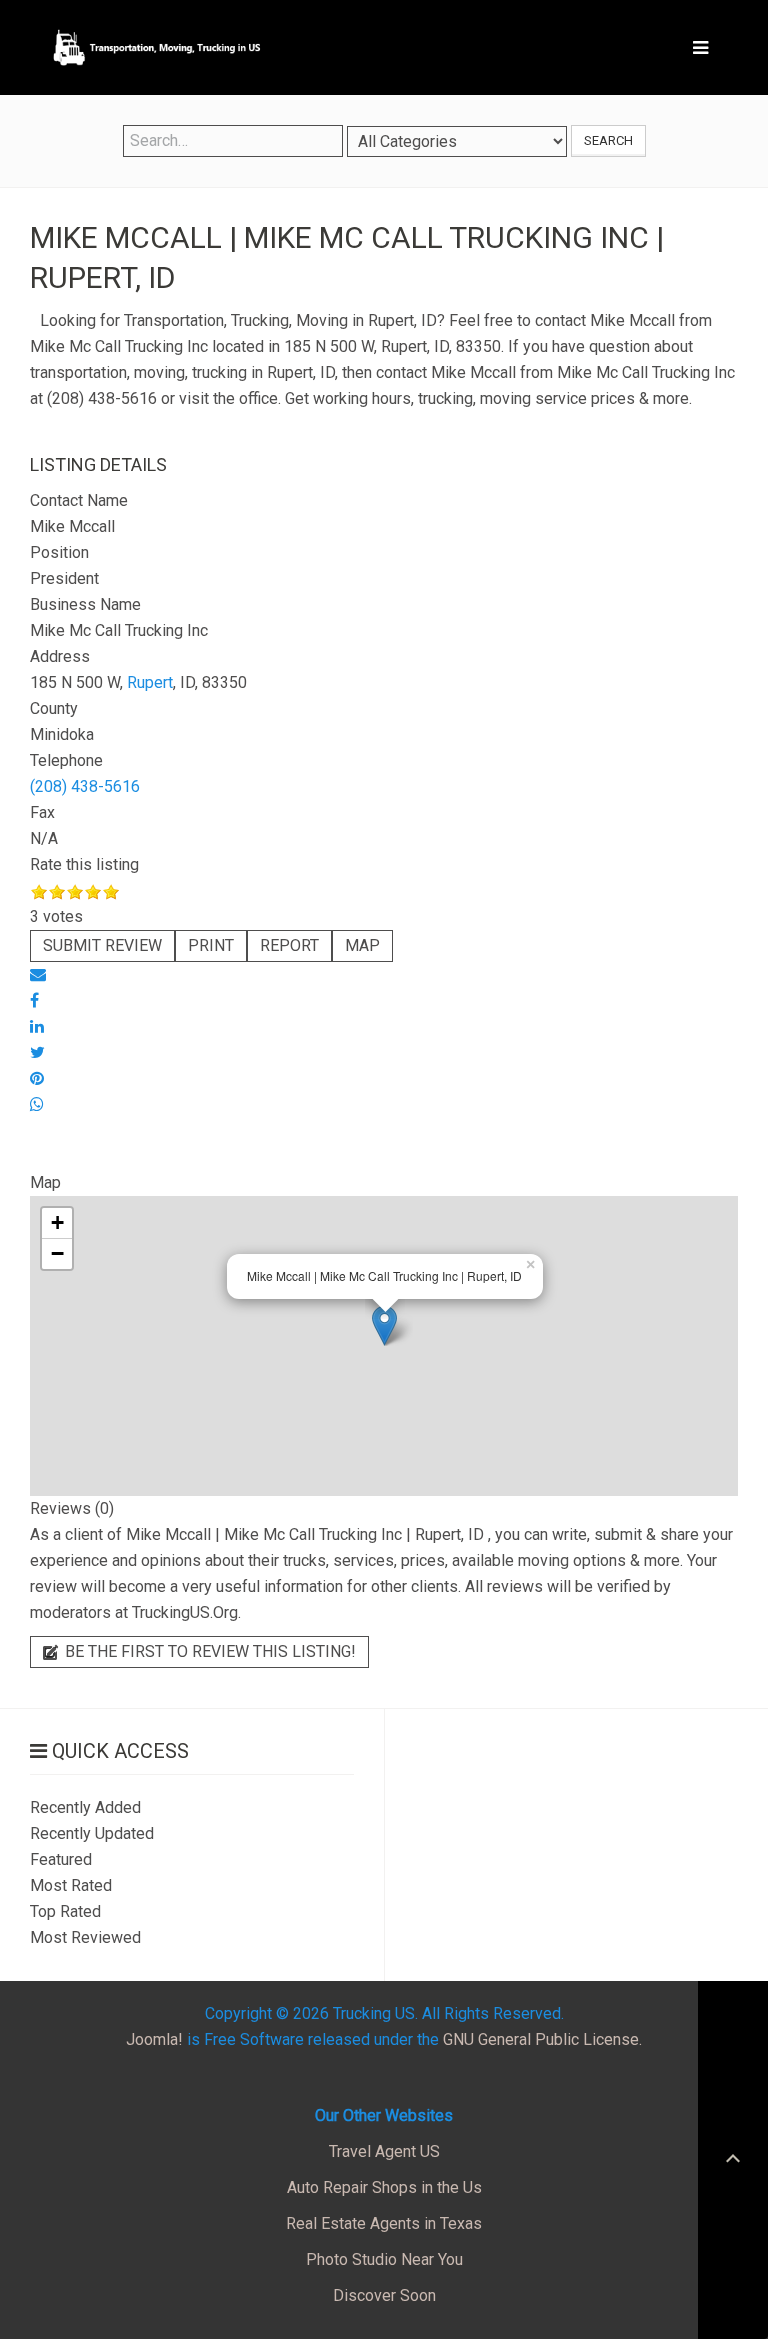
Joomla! (154, 2039)
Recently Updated (92, 1833)
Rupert (150, 682)
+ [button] (57, 1222)
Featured (61, 1859)
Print (211, 945)
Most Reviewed (85, 1937)
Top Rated (65, 1911)
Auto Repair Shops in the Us (384, 2187)
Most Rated (71, 1885)
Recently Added (85, 1807)
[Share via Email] (38, 974)
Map (362, 945)
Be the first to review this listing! (208, 1651)
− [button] (57, 1253)
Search (608, 140)
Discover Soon (384, 2295)
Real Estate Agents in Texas (384, 2223)
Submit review (102, 945)
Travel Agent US (384, 2151)
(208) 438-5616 (85, 786)
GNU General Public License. (542, 2039)
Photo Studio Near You (384, 2259)
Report (289, 945)
